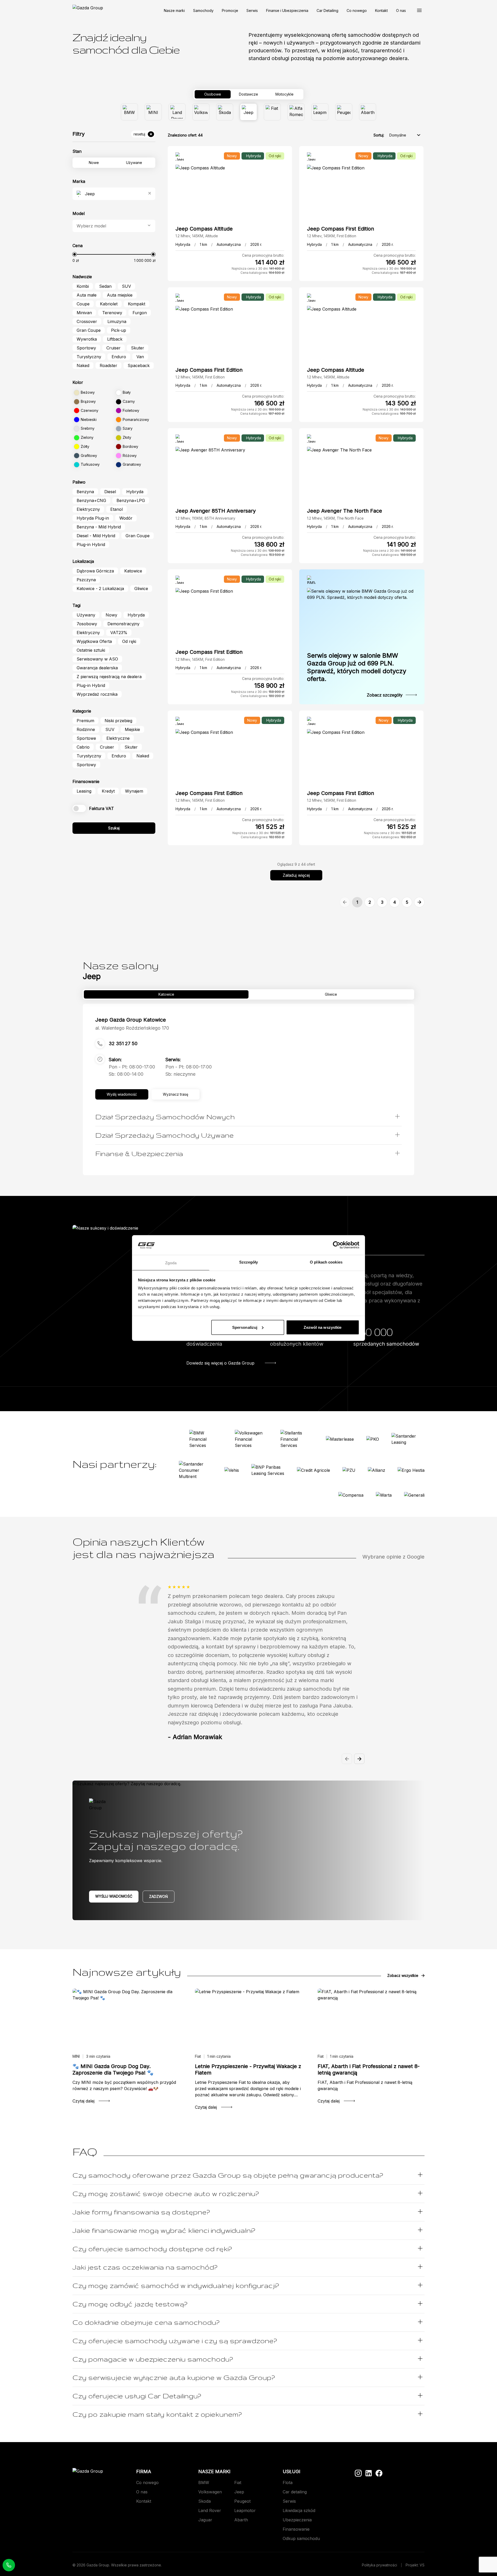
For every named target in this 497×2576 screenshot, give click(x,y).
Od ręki (129, 641)
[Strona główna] (88, 10)
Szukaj (114, 828)
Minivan (84, 313)
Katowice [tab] (166, 994)
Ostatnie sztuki (91, 650)
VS (422, 2565)
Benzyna (85, 492)
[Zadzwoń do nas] (9, 2565)
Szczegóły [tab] (249, 1262)
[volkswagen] (201, 112)
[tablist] (248, 94)
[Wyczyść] (150, 194)
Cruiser (114, 348)
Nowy (111, 615)
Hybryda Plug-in (93, 518)
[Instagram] (358, 2473)
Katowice (133, 571)
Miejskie (132, 729)
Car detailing (295, 2492)
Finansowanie (296, 2529)
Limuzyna (117, 321)
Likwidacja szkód (299, 2510)
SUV (126, 286)
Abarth (241, 2520)
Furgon (140, 313)
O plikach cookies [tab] (326, 1262)
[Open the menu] (419, 10)
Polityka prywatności (379, 2565)
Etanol (116, 509)
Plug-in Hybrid (91, 544)
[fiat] (272, 112)
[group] (248, 112)
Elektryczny (88, 509)
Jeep (239, 2492)
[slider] (75, 254)
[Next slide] (359, 1759)
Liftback (115, 339)
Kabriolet (109, 304)
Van (140, 357)
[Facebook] (379, 2473)
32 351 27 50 (123, 1043)
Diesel (110, 492)
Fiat (238, 2482)
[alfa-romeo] (296, 112)
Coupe (83, 304)
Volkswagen (210, 2492)
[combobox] (115, 194)
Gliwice (141, 589)
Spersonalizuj (245, 1327)
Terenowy (112, 313)
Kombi (83, 286)
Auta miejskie (120, 295)
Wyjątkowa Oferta (94, 641)
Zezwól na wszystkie (323, 1327)
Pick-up (119, 330)
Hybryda (135, 492)
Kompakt (137, 304)
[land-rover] (177, 112)
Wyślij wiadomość (114, 1896)
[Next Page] (419, 902)
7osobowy (87, 624)
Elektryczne (118, 738)
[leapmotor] (320, 112)
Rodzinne (86, 729)
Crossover (87, 321)
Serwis (252, 10)
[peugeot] (344, 112)
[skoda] (225, 112)
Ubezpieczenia (297, 2520)
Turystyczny (89, 357)
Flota (288, 2482)
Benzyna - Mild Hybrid (99, 527)
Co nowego (357, 10)
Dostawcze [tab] (248, 94)
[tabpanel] (248, 112)
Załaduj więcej (296, 875)
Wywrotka (87, 339)
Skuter (138, 348)
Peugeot (242, 2501)
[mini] (153, 112)
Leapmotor (245, 2510)
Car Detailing (327, 10)
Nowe (94, 163)
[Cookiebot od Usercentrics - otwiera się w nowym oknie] (337, 1245)
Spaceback (139, 365)
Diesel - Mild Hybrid (96, 536)
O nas (401, 10)
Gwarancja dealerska (97, 668)
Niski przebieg (118, 721)
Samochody (203, 10)
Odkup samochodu (301, 2538)
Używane (134, 163)
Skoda (204, 2501)
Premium (85, 721)
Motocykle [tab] (284, 94)
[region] (248, 1670)
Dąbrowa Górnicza (95, 571)
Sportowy (86, 348)
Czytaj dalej (83, 2101)
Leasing (84, 791)
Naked (83, 365)
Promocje (230, 10)
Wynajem (134, 791)
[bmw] (129, 112)
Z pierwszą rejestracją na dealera (109, 677)
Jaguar (205, 2520)
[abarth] (368, 112)
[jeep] (248, 112)
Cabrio (83, 747)
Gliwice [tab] (331, 994)
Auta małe (87, 295)
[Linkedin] (369, 2473)
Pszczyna (86, 580)
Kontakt (381, 10)
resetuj (139, 134)
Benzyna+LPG (131, 500)
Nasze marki (174, 10)
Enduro (119, 357)
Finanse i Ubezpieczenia (287, 10)
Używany (86, 615)
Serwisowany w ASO (97, 659)
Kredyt (108, 791)
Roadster (108, 365)
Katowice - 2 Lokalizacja (100, 589)
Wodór (126, 518)
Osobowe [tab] (213, 94)
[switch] (79, 808)
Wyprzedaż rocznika (97, 694)
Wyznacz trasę (176, 1094)
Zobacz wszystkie (403, 1975)
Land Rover (210, 2510)
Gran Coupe (89, 330)
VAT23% (119, 633)
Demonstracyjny (123, 624)
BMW (204, 2482)
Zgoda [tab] (171, 1263)
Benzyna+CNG (91, 500)
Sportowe (86, 738)
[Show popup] (149, 226)
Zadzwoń (159, 1896)
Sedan (105, 286)
